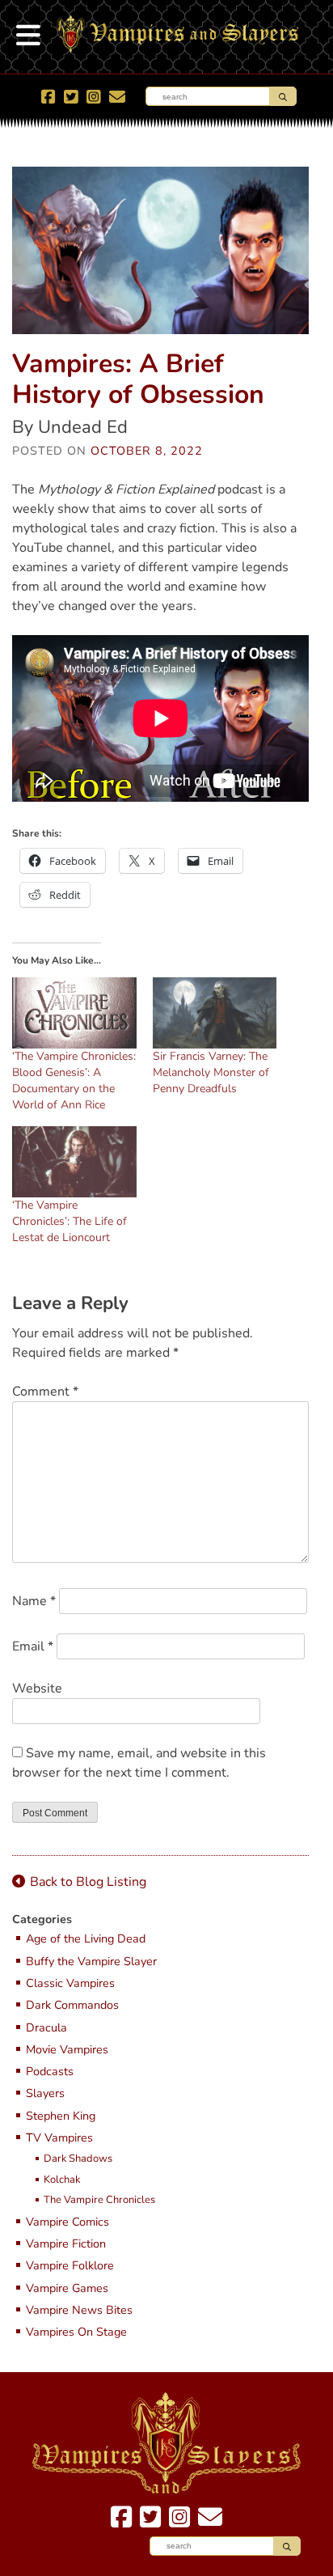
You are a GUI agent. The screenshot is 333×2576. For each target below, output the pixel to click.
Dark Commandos (72, 2005)
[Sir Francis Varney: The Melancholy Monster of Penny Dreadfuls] (215, 1013)
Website (37, 1688)
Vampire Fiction (66, 2244)
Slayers (45, 2093)
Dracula (46, 2028)
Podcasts (50, 2072)
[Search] (283, 96)
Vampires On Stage (76, 2332)
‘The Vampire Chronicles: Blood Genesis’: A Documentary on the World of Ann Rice (74, 1080)
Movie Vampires (67, 2050)
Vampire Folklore (70, 2266)
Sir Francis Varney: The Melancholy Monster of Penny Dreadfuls (211, 1072)
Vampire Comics (67, 2222)
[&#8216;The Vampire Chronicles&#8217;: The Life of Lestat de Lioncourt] (74, 1162)
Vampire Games (67, 2288)
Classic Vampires (70, 1983)
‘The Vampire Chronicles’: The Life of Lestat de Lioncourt (70, 1221)
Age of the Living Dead (86, 1939)
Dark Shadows (78, 2159)
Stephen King (61, 2116)
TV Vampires (59, 2138)
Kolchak (62, 2180)
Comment (45, 1392)
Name (34, 1601)
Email (33, 1646)
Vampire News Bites (79, 2310)
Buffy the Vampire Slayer (91, 1962)
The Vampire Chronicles (99, 2201)
